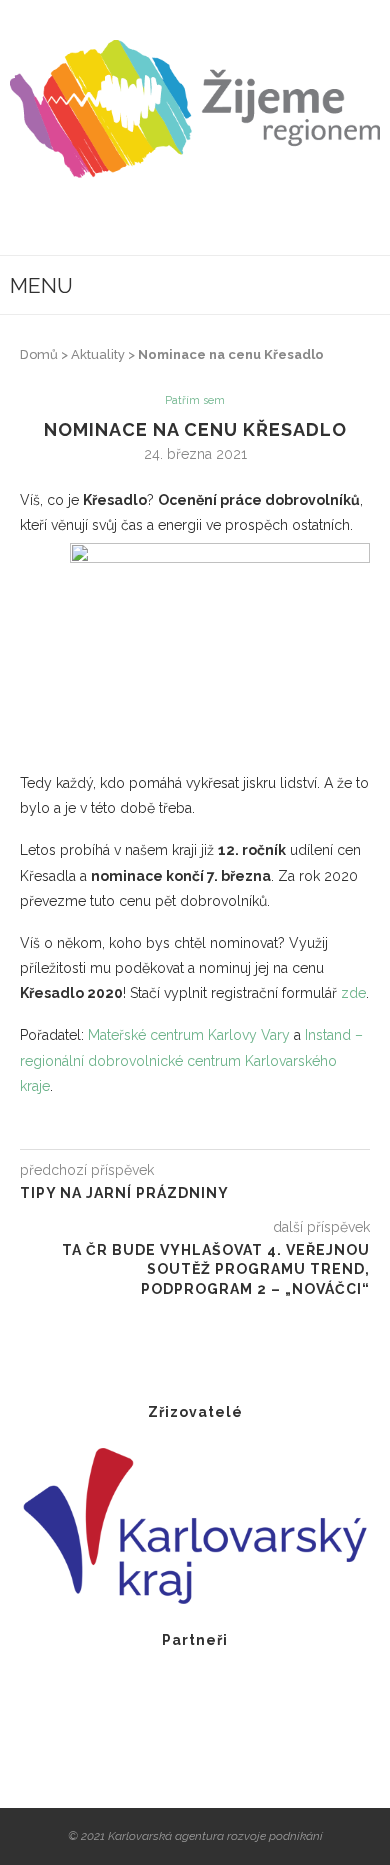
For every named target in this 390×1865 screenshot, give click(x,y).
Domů (39, 354)
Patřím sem (195, 400)
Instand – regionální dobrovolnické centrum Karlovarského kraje (191, 1060)
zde (353, 993)
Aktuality (98, 354)
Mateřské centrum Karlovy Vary (189, 1035)
